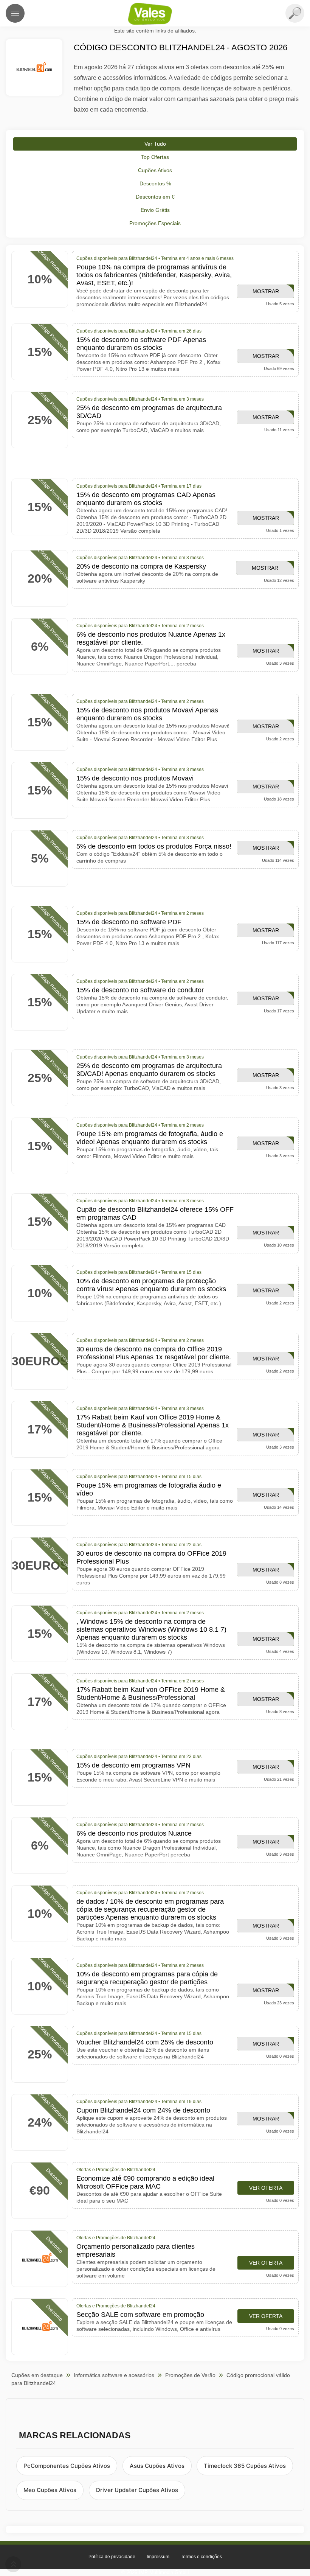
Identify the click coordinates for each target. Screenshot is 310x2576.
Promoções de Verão (190, 2375)
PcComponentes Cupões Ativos (67, 2466)
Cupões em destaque (37, 2375)
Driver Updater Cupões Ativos (137, 2490)
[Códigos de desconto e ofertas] (155, 14)
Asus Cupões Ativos (157, 2466)
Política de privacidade (112, 2557)
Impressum (158, 2557)
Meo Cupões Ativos (50, 2490)
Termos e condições (201, 2557)
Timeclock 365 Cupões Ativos (245, 2466)
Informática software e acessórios (114, 2375)
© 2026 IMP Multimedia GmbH (155, 2572)
